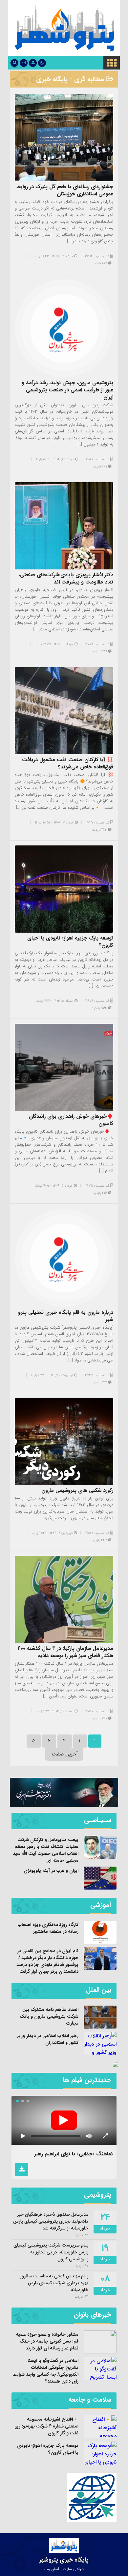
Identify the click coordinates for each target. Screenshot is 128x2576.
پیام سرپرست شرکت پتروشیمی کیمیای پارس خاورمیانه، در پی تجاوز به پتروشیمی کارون (51, 2252)
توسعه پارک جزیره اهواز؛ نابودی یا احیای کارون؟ (70, 942)
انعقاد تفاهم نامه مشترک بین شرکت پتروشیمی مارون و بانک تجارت (49, 2016)
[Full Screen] (105, 2136)
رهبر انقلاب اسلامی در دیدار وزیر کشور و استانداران (48, 2039)
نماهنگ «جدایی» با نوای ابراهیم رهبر (74, 2154)
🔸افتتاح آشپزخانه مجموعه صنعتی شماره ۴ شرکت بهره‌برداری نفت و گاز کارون (46, 2426)
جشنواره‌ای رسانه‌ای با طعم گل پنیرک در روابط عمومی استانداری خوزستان (65, 190)
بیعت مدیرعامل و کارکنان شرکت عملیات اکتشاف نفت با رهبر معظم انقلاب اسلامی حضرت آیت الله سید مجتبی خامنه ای (46, 1850)
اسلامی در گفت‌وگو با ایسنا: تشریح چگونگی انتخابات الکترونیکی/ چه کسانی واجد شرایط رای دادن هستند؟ (46, 2371)
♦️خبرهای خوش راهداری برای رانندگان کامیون (71, 1120)
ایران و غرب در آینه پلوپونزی (51, 1871)
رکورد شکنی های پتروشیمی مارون (77, 1490)
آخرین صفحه (64, 1754)
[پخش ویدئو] (64, 2120)
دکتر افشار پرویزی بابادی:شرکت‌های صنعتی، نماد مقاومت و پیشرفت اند (66, 578)
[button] (28, 2101)
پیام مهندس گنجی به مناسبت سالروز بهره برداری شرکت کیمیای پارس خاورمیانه (54, 2283)
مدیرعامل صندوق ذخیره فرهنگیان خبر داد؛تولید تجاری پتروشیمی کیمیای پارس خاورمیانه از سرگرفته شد (51, 2221)
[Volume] (89, 2136)
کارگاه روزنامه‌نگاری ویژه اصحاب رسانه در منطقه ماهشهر (48, 1928)
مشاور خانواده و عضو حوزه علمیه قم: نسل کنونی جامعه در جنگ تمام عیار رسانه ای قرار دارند (47, 2341)
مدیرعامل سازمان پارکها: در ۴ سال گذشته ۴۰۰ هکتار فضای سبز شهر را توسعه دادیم (65, 1652)
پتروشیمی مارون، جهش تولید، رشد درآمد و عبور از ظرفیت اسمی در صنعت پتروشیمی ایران (67, 390)
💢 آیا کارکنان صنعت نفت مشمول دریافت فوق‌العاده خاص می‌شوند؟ (68, 763)
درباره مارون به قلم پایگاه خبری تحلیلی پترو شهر (66, 1316)
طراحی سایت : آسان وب (64, 2569)
